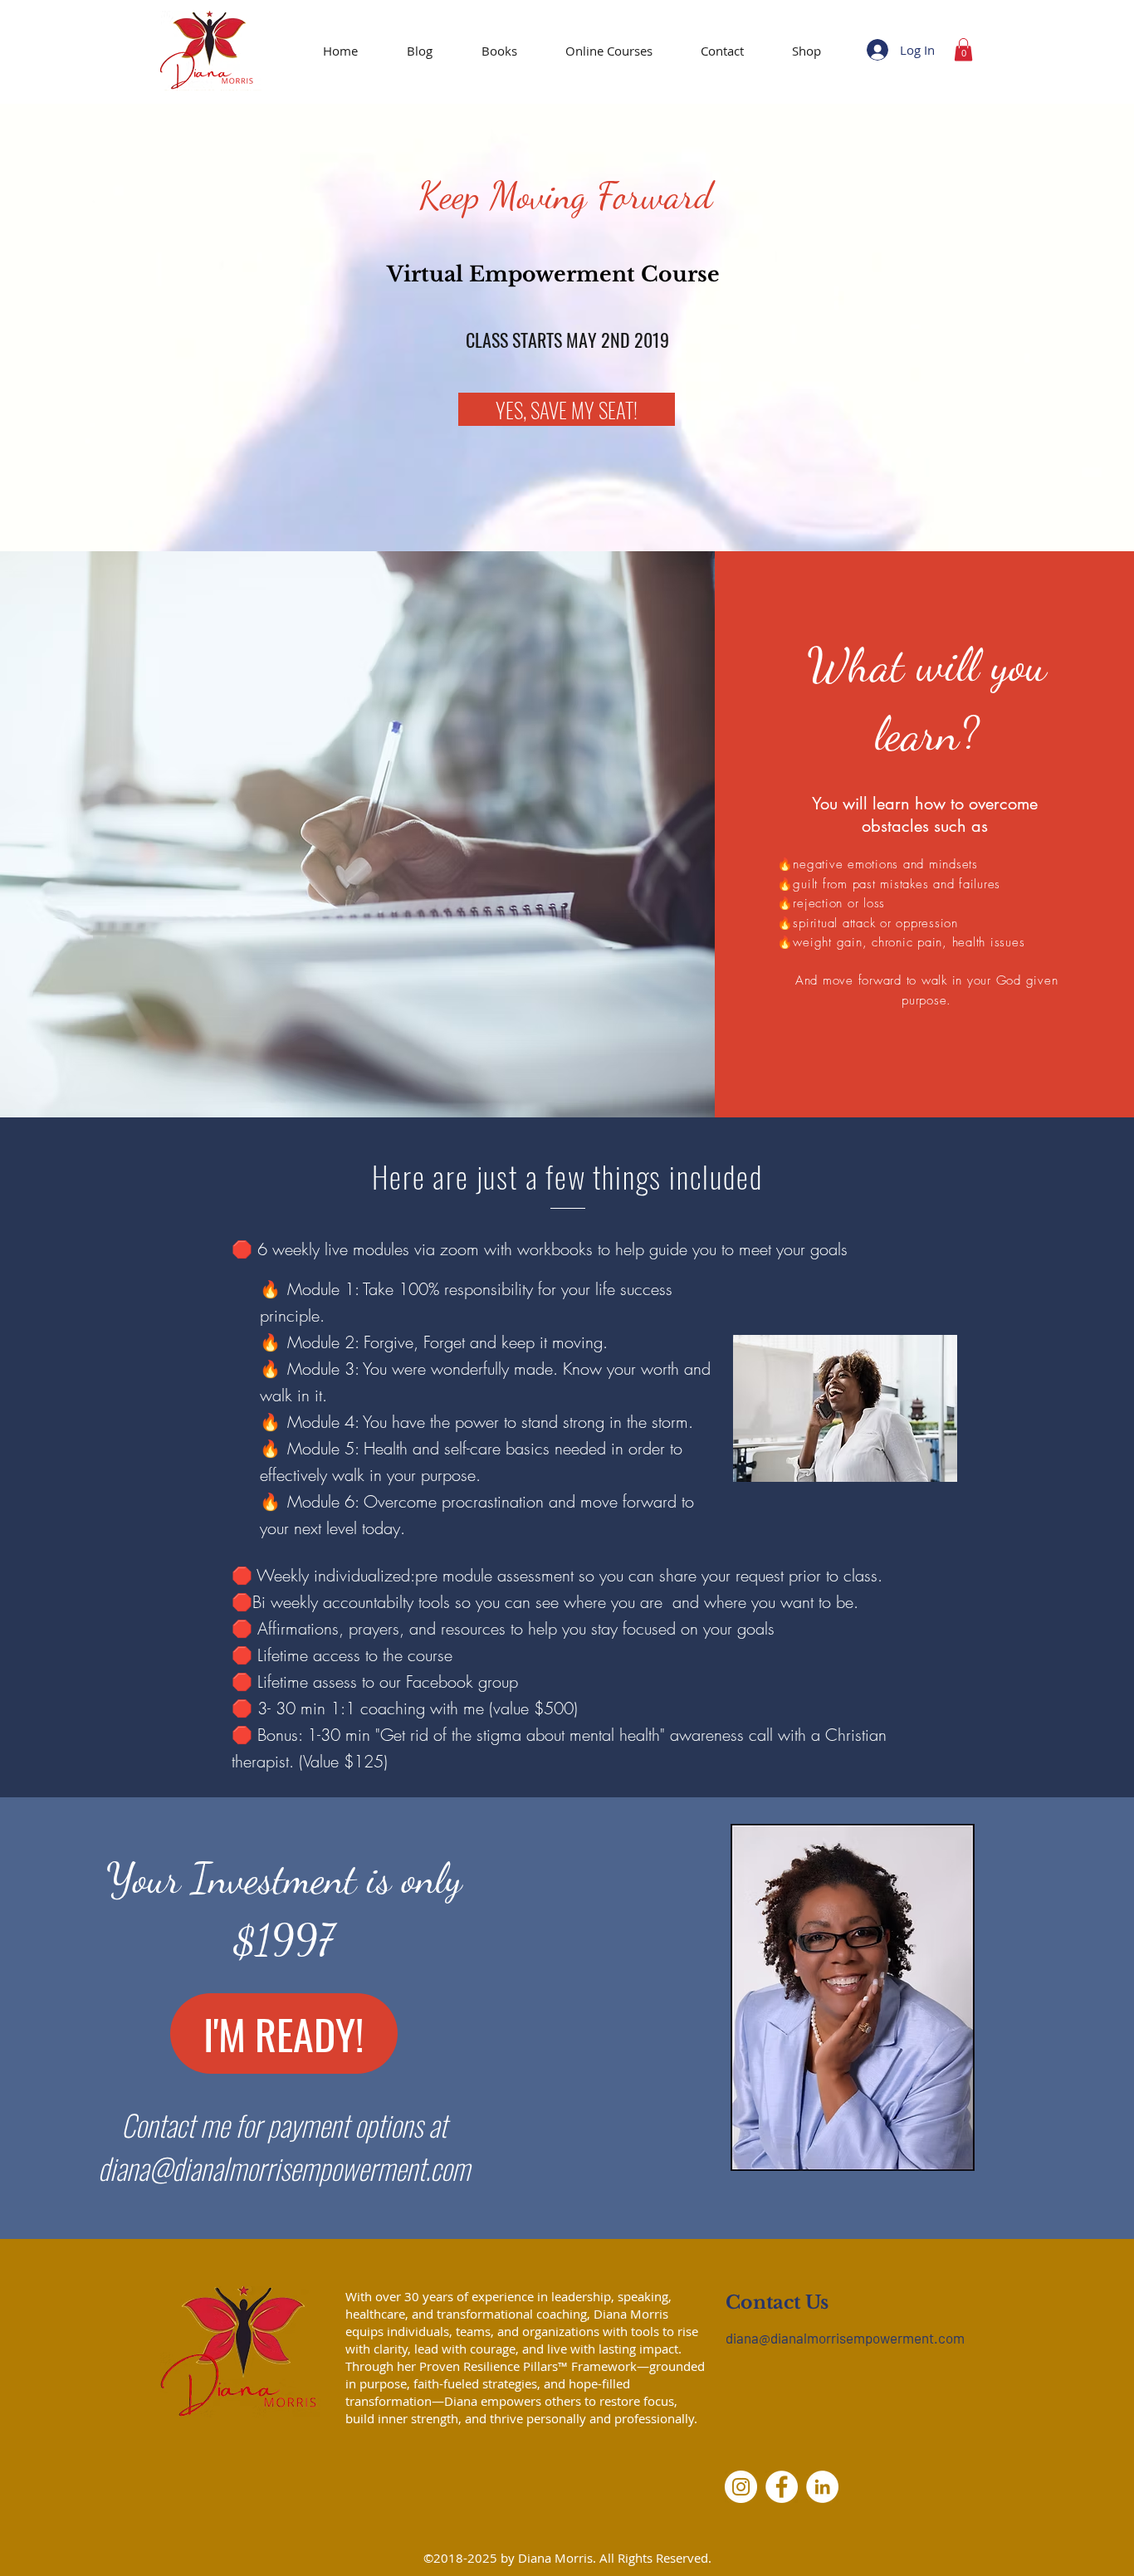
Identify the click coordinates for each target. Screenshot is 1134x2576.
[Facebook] (782, 2487)
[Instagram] (741, 2487)
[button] (963, 49)
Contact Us (777, 2302)
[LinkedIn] (822, 2487)
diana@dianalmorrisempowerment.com (284, 2168)
